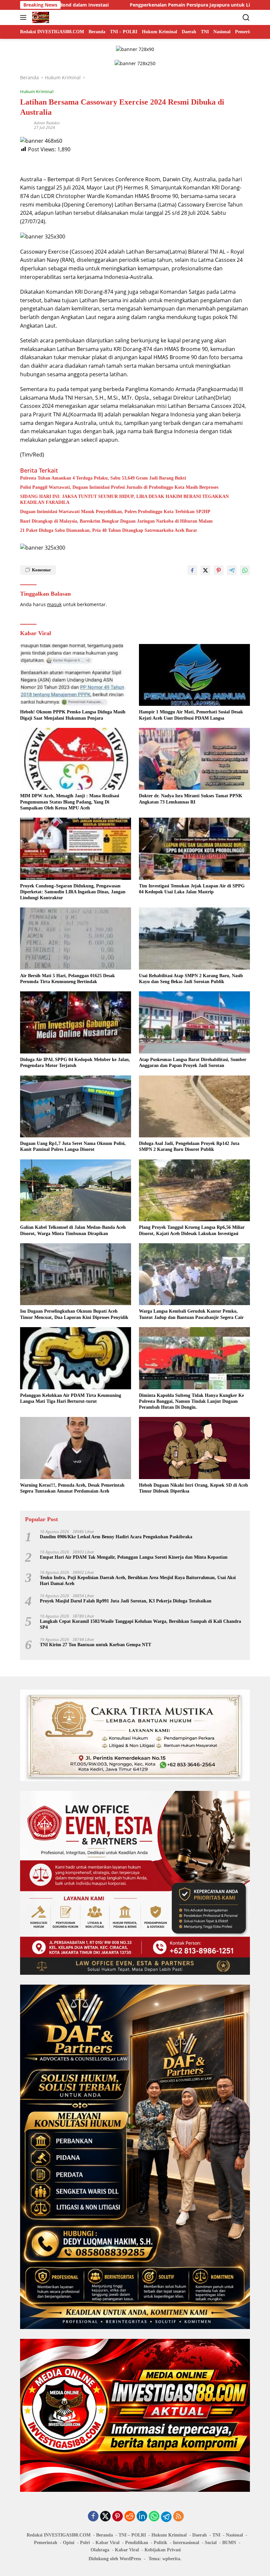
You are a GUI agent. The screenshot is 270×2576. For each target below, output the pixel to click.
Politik (161, 2543)
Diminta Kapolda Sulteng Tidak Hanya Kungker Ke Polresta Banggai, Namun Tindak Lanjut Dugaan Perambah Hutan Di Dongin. (191, 1401)
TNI (216, 2535)
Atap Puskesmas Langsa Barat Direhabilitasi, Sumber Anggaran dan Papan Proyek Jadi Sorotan (193, 1063)
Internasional (186, 2543)
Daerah (200, 2535)
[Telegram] (166, 2517)
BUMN (229, 2543)
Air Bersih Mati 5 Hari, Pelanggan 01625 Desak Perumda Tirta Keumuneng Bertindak (67, 979)
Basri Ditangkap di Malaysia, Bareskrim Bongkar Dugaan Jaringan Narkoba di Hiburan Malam (116, 521)
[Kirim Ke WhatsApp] (245, 570)
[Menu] (25, 17)
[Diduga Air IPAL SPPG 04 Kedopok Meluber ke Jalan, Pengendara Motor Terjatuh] (76, 1022)
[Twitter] (105, 2517)
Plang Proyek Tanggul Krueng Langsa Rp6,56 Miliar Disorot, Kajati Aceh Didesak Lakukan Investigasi (192, 1230)
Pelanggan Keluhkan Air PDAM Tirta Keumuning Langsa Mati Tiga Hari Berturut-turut (71, 1398)
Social (211, 2543)
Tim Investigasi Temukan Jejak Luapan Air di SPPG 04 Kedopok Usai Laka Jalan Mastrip (192, 889)
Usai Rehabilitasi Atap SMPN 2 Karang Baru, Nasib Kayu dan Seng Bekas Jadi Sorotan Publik (191, 979)
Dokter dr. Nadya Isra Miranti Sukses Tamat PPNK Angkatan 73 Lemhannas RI (191, 799)
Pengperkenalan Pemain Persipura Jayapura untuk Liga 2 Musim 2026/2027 (129, 5)
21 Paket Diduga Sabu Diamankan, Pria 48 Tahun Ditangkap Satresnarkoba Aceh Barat (108, 530)
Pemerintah (46, 2543)
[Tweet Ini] (205, 570)
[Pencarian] (246, 18)
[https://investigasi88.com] (40, 17)
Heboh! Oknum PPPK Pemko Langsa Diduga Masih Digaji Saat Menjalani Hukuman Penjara (73, 715)
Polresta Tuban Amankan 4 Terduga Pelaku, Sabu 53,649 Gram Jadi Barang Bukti (103, 478)
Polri (85, 2543)
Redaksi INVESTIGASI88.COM (59, 2535)
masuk (54, 604)
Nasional (234, 2535)
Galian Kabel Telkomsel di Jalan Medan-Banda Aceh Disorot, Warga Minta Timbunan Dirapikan (73, 1230)
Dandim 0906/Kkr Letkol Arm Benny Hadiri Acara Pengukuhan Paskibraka (116, 1537)
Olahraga (100, 2550)
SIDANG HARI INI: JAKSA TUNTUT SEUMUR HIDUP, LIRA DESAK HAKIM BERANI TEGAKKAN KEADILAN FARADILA (124, 499)
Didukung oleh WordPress (115, 2559)
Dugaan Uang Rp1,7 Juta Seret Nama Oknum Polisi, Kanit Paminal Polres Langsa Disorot (73, 1146)
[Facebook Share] (192, 570)
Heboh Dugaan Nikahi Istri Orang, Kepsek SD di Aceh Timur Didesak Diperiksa (193, 1488)
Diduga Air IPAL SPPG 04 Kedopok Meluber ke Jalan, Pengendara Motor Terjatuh (75, 1063)
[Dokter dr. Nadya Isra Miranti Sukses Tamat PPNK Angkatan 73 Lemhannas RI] (194, 759)
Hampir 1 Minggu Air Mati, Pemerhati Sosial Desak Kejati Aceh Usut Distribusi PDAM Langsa (191, 715)
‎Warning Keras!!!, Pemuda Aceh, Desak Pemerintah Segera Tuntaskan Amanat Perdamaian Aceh (72, 1488)
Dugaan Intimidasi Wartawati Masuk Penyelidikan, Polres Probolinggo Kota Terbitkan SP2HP (115, 512)
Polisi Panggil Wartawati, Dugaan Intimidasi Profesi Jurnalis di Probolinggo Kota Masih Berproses (119, 487)
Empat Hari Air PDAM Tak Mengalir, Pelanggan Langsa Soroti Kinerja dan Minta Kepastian (134, 1557)
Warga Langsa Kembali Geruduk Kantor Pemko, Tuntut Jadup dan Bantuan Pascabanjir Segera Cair (191, 1314)
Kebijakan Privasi (163, 2550)
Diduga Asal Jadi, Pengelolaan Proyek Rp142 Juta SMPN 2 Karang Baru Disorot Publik (189, 1146)
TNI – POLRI (132, 2535)
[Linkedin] (142, 2517)
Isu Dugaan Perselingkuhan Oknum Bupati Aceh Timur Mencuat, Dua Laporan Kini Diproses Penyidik (74, 1314)
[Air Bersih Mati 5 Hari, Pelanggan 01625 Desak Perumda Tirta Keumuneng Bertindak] (76, 939)
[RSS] (178, 2517)
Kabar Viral (108, 2543)
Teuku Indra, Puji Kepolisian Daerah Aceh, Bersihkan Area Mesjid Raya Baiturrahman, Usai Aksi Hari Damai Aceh (138, 1581)
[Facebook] (93, 2517)
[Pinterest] (118, 2517)
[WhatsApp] (154, 2517)
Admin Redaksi (47, 123)
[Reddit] (130, 2517)
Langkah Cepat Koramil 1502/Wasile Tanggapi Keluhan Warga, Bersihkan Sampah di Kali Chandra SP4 (140, 1624)
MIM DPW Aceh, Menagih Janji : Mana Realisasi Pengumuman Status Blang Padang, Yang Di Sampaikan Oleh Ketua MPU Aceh (70, 802)
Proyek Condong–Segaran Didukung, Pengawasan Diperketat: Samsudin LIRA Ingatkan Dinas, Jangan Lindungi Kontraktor (73, 892)
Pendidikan (137, 2543)
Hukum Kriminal (37, 91)
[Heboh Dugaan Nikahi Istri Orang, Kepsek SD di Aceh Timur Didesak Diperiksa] (194, 1448)
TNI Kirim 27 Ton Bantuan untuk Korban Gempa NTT (95, 1645)
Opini (69, 2543)
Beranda (105, 2535)
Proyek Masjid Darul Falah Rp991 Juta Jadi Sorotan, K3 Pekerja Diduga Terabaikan (126, 1601)
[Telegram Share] (232, 570)
